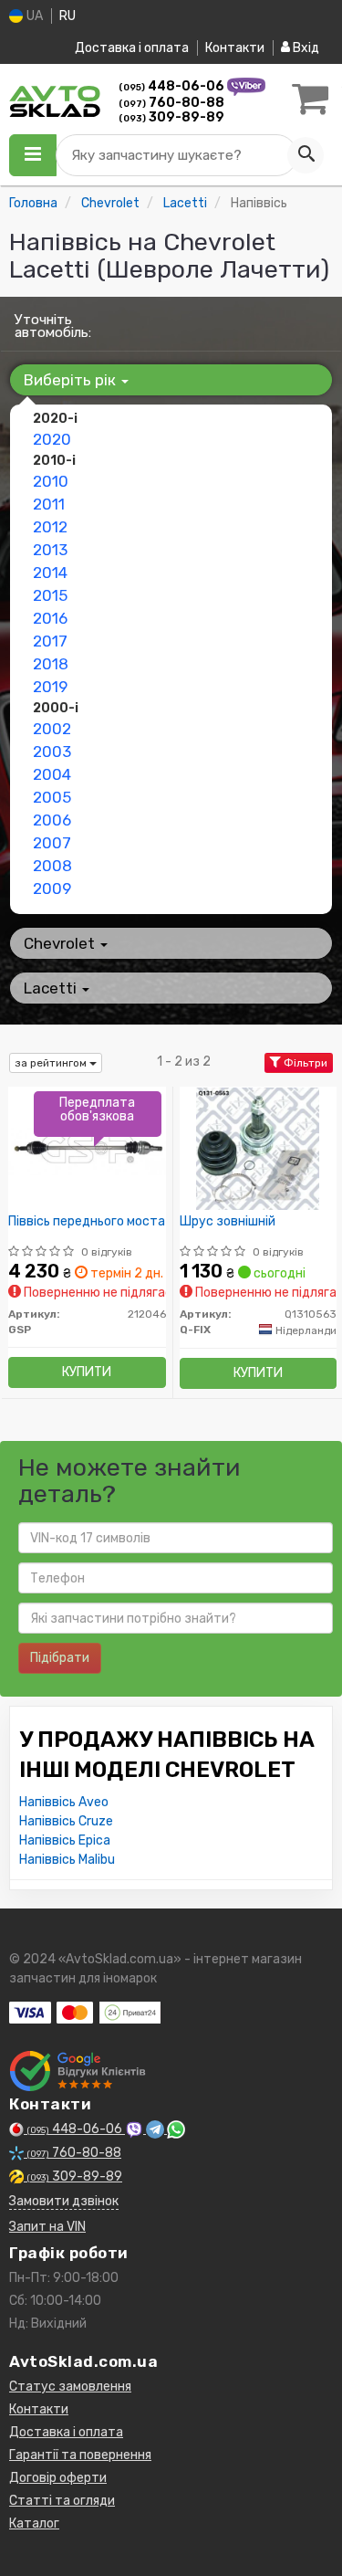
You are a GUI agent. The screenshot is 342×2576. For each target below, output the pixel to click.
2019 (50, 687)
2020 (52, 439)
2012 (50, 527)
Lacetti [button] (52, 988)
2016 (50, 618)
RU (67, 16)
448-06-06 (173, 86)
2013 (50, 550)
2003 (52, 752)
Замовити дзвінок (64, 2201)
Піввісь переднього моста (87, 1222)
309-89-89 (171, 117)
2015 (50, 595)
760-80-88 (171, 103)
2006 (52, 820)
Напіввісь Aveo (64, 1802)
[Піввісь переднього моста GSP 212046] (87, 1148)
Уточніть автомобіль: (53, 326)
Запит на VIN (47, 2227)
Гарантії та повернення (80, 2455)
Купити (87, 1372)
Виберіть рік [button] (72, 380)
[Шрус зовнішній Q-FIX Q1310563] (258, 1148)
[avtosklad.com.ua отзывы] (80, 2071)
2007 (52, 843)
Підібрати (60, 1658)
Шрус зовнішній (228, 1222)
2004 (52, 774)
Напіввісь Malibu (67, 1860)
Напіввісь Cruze (66, 1821)
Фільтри (304, 1063)
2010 (51, 481)
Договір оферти (58, 2478)
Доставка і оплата (132, 48)
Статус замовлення (70, 2387)
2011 (49, 504)
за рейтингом (52, 1063)
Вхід (305, 48)
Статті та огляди (62, 2501)
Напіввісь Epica (65, 1840)
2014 (50, 573)
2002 (52, 729)
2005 (52, 797)
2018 (51, 664)
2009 (52, 888)
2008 (52, 866)
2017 (50, 641)
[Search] (306, 155)
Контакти (235, 48)
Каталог (34, 2523)
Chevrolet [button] (61, 943)
